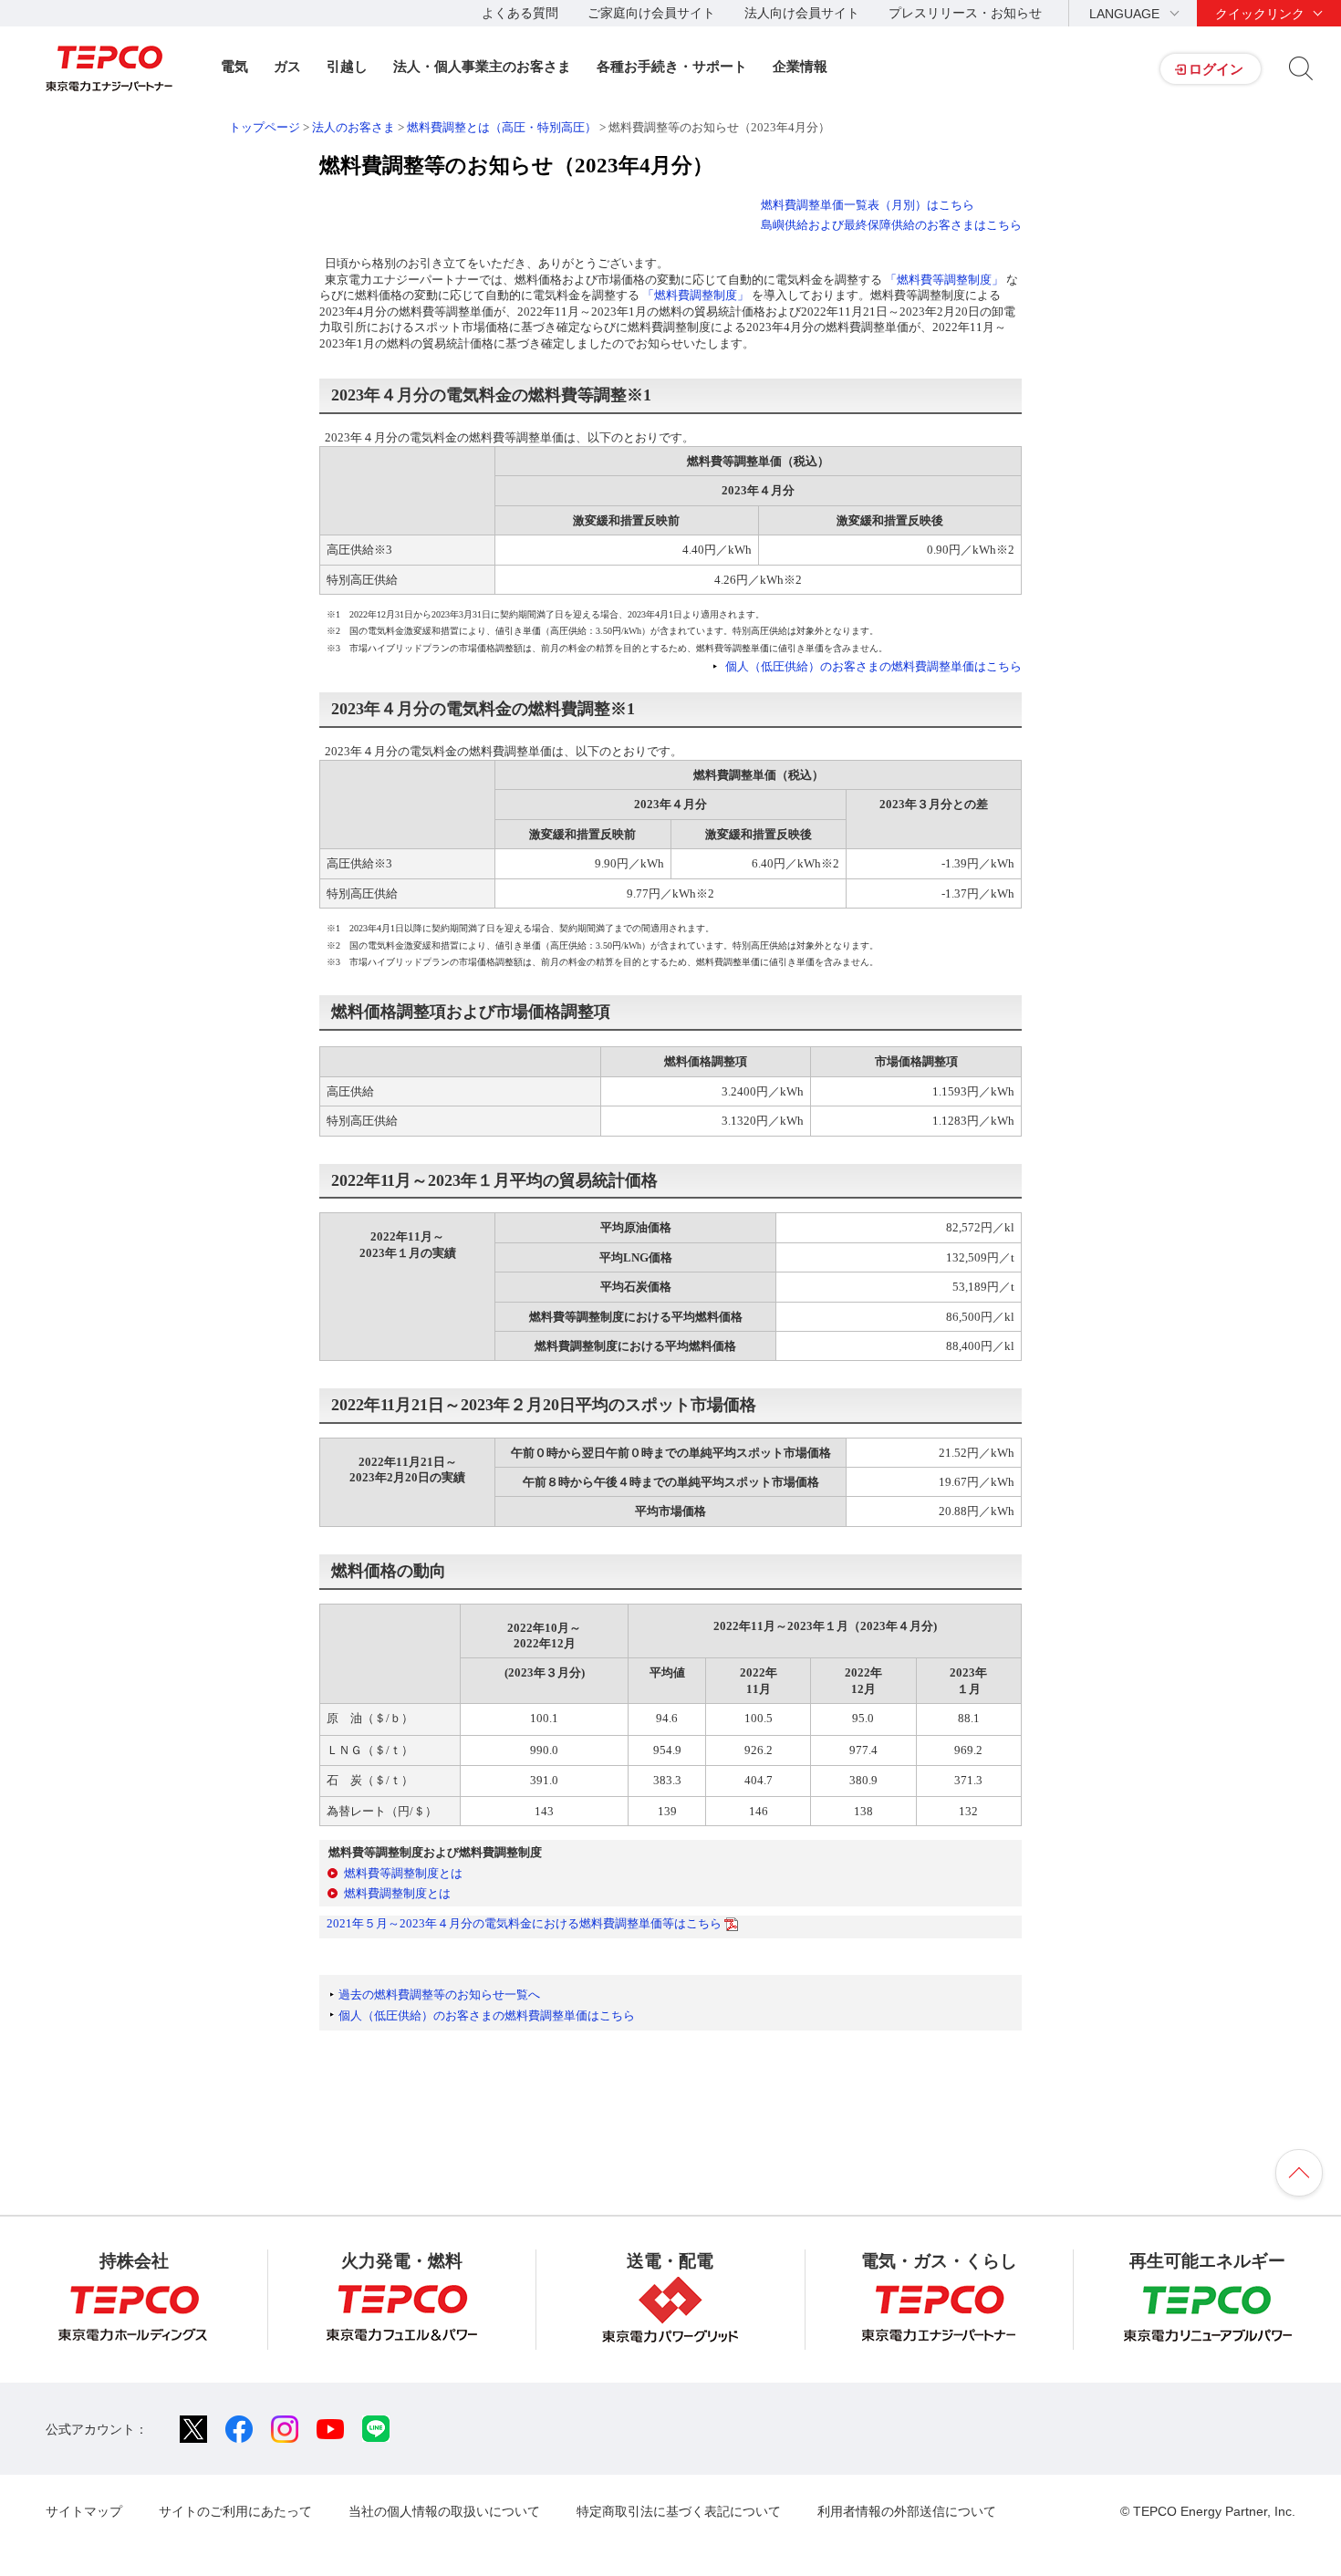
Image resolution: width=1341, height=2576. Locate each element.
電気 (234, 66)
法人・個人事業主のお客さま (482, 66)
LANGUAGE (1124, 14)
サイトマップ (84, 2511)
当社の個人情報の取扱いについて (444, 2511)
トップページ (265, 127)
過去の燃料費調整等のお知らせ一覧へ (439, 1994)
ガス (287, 66)
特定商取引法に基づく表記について (679, 2511)
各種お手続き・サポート (672, 66)
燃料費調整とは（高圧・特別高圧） (502, 127)
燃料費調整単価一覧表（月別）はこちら (868, 205)
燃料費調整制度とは (397, 1893)
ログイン (1216, 69)
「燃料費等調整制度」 (944, 280)
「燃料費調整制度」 (696, 295)
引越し (347, 66)
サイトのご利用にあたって (235, 2511)
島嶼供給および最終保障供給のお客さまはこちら (891, 225)
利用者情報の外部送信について (907, 2511)
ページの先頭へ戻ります (1299, 2173)
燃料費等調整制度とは (403, 1873)
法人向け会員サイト (802, 13)
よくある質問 (520, 13)
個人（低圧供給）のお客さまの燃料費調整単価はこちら (873, 666)
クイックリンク (1260, 14)
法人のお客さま (353, 127)
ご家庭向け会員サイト (651, 13)
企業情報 (800, 66)
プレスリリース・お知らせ (965, 13)
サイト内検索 (1301, 68)
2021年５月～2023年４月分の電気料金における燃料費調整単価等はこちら (525, 1923)
